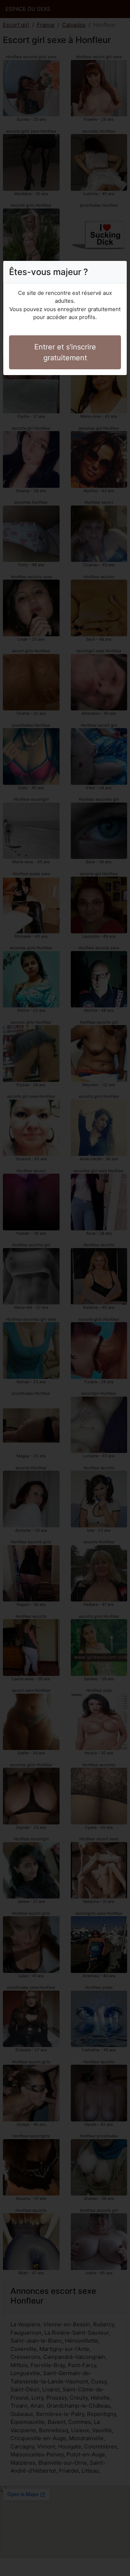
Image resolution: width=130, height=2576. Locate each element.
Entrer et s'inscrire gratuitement (65, 352)
